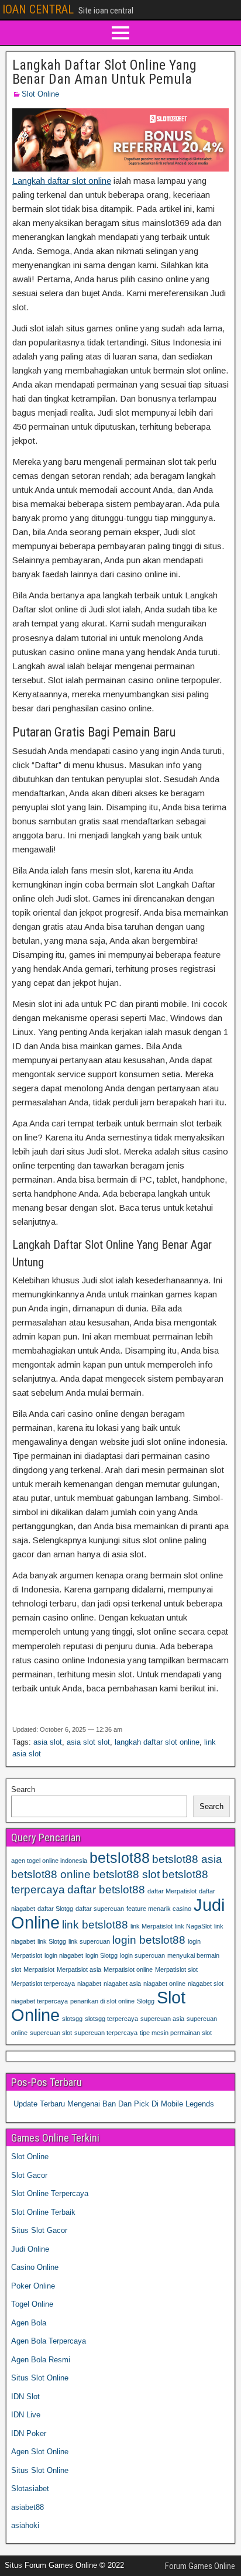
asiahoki (25, 2525)
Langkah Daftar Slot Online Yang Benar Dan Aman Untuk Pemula (104, 72)
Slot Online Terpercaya (50, 2193)
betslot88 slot (126, 1874)
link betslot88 (95, 1925)
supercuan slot (51, 2033)
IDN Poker (29, 2433)
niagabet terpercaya (39, 2001)
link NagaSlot (193, 1926)
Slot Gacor (29, 2175)
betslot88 (120, 1858)
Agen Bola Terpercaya (49, 2341)
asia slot (48, 1742)
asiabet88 (27, 2507)
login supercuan (142, 1955)
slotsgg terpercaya (111, 2019)
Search (23, 1789)
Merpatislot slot (176, 1969)
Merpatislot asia (79, 1969)
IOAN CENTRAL (38, 9)
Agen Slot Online (40, 2452)
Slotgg (146, 2001)
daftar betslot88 (106, 1890)
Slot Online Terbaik (43, 2212)
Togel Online (32, 2304)
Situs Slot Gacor (39, 2230)
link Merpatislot (152, 1926)
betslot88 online (51, 1874)
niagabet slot (206, 1984)
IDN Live (26, 2415)
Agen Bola (29, 2323)
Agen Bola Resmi (41, 2360)
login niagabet (64, 1955)
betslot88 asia (187, 1859)
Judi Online (30, 2249)
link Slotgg (52, 1941)
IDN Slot (25, 2397)
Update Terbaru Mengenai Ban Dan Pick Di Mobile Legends (114, 2104)
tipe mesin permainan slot (176, 2033)
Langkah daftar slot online (62, 181)
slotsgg (72, 2019)
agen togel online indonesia (49, 1861)
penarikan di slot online (102, 2001)
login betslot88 (149, 1940)
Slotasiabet (30, 2488)
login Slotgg (101, 1955)
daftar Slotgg (55, 1909)
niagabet (89, 1984)
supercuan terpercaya (106, 2033)
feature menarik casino (159, 1909)
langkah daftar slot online (157, 1742)
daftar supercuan (100, 1909)
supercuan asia (162, 2019)
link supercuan (89, 1941)
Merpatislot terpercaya (43, 1984)
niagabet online (164, 1984)
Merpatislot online (128, 1969)
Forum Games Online (200, 2566)
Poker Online (33, 2286)
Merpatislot (39, 1969)
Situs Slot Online (40, 2378)
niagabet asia (122, 1984)
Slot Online (40, 94)
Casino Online (35, 2267)
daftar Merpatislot (172, 1891)
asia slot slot (88, 1742)
